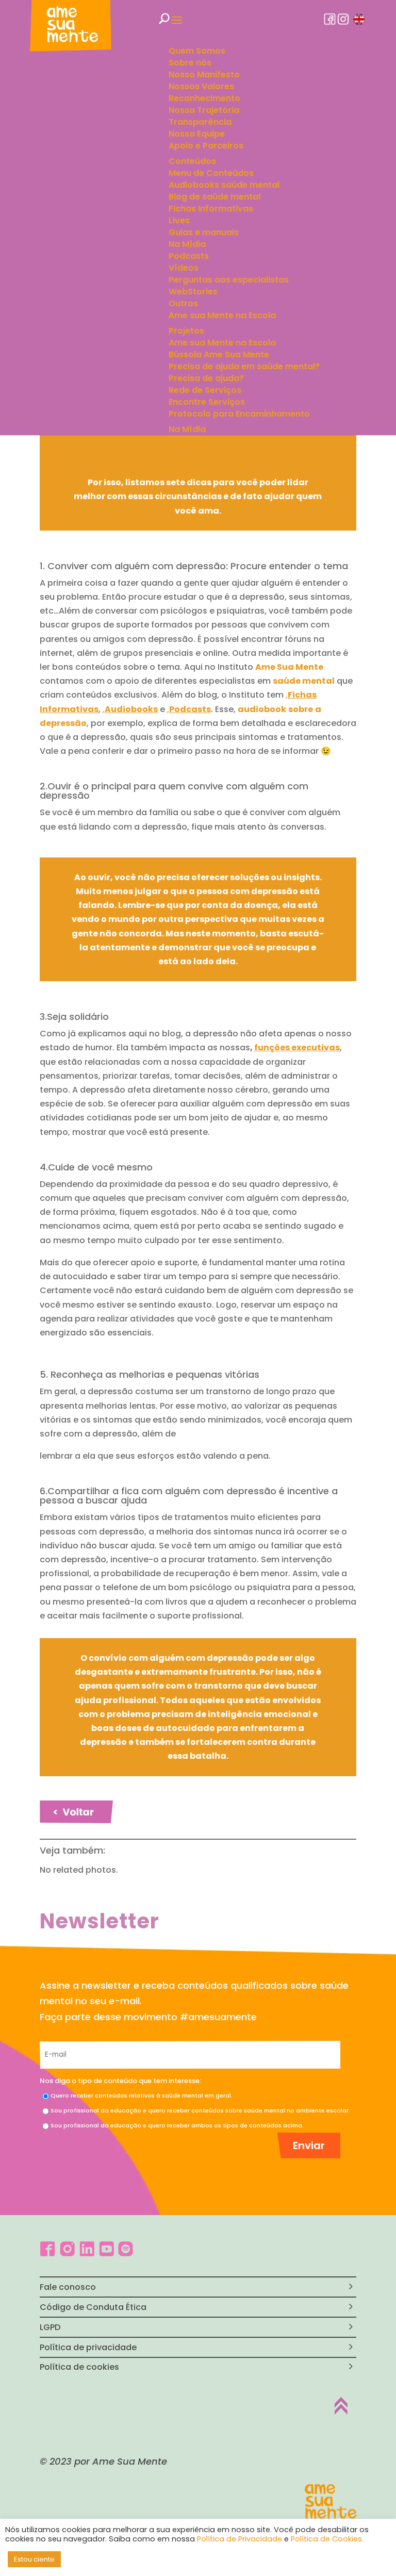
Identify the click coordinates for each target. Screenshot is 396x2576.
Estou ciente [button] (34, 2559)
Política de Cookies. (327, 2539)
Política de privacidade (88, 2347)
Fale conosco (68, 2287)
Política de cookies (79, 2367)
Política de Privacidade (240, 2539)
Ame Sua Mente (289, 667)
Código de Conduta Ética (93, 2307)
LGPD (50, 2327)
